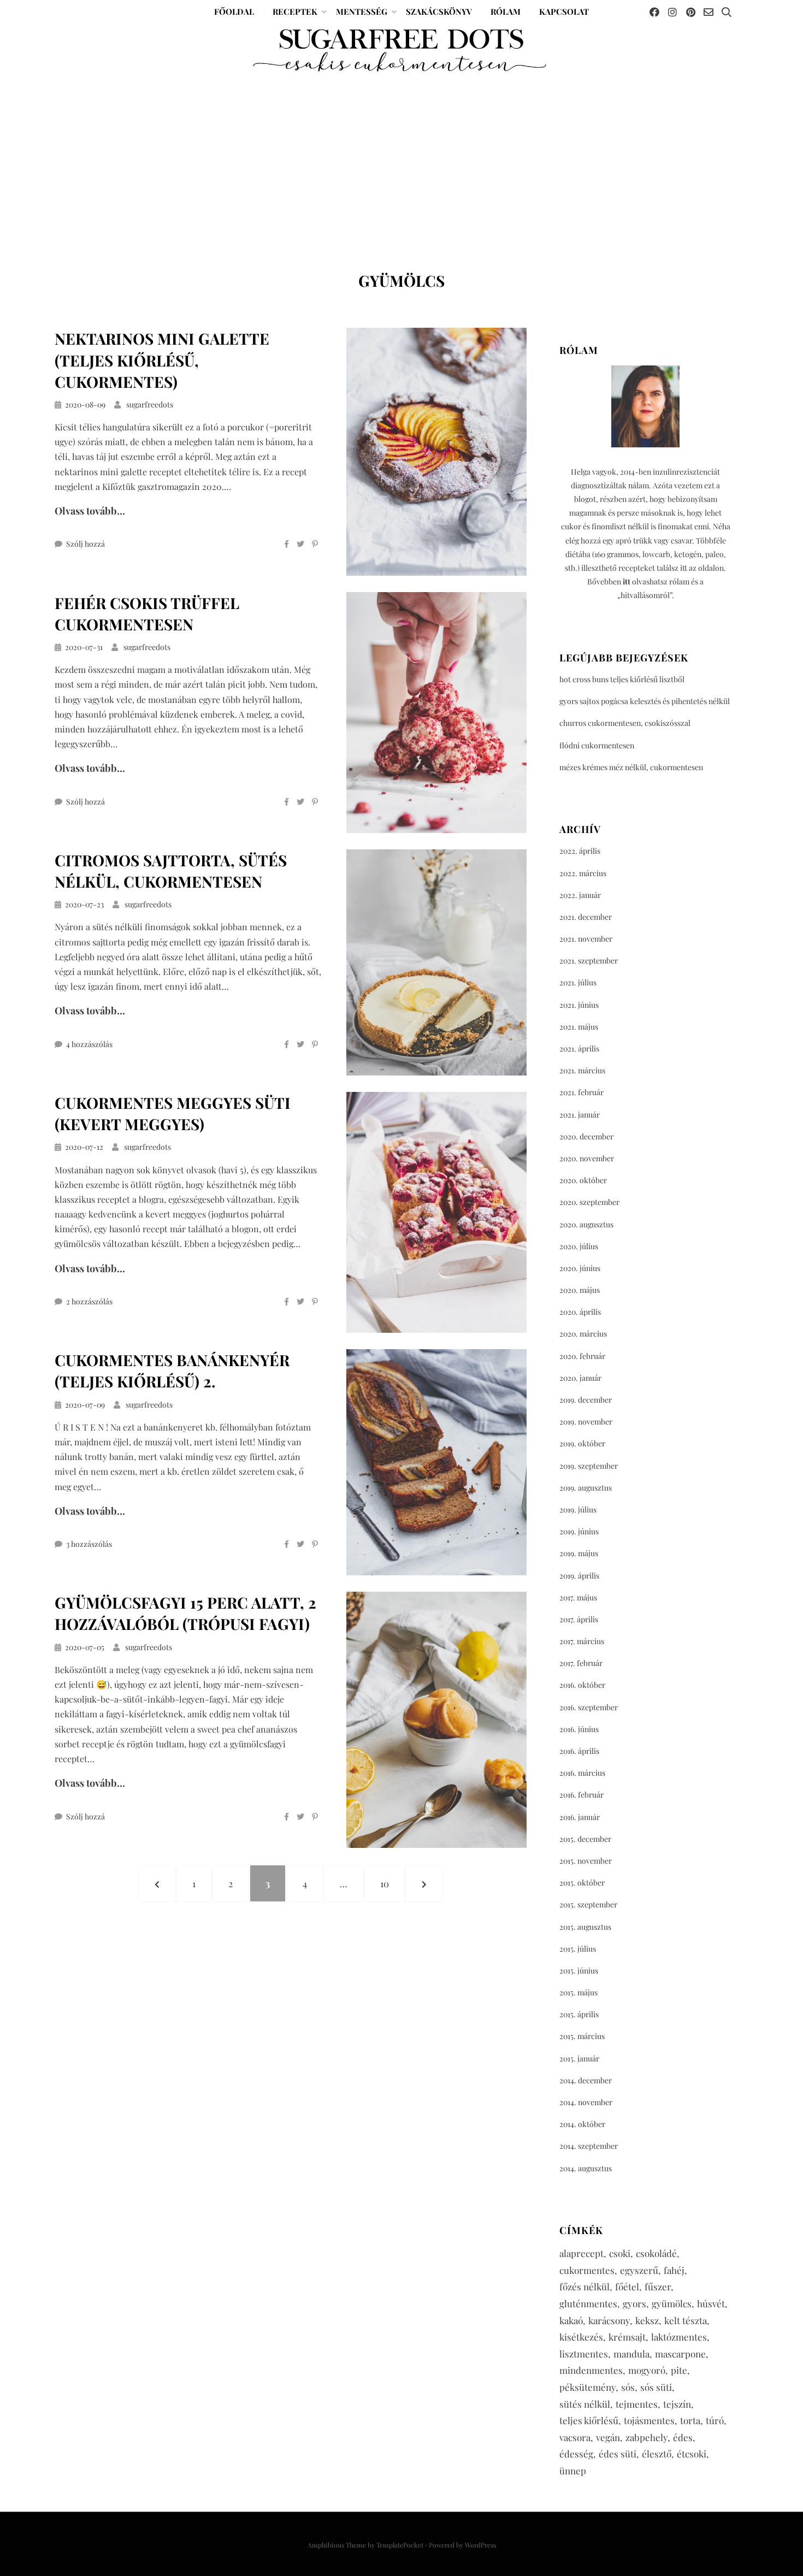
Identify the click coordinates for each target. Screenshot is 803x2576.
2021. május (579, 1027)
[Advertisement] (401, 157)
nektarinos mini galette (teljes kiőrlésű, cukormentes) (162, 360)
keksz (647, 2320)
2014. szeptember (589, 2146)
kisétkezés (581, 2337)
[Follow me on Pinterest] (690, 12)
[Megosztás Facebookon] (287, 544)
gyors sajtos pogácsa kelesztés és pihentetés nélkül (645, 701)
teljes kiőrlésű (589, 2420)
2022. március (583, 873)
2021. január (580, 1115)
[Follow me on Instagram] (672, 12)
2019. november (586, 1422)
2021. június (579, 1005)
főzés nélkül (584, 2287)
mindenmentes (591, 2370)
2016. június (579, 1729)
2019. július (578, 1509)
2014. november (586, 2102)
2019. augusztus (586, 1488)
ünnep (573, 2471)
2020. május (580, 1290)
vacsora (575, 2437)
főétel (627, 2287)
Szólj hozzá (85, 544)
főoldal (234, 11)
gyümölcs (672, 2303)
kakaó (571, 2320)
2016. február (581, 1795)
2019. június (579, 1531)
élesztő (657, 2454)
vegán (608, 2437)
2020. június (580, 1268)
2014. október (582, 2124)
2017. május (578, 1597)
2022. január (580, 895)
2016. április (579, 1751)
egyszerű (639, 2270)
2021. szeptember (589, 961)
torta (690, 2420)
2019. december (586, 1400)
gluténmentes (588, 2303)
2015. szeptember (588, 1904)
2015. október (582, 1883)
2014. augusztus (586, 2168)
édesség (576, 2454)
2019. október (582, 1443)
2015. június (579, 1971)
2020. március (583, 1334)
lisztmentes (584, 2354)
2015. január (579, 2058)
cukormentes (587, 2270)
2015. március (582, 2036)
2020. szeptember (589, 1202)
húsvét (711, 2303)
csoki (620, 2253)
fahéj (674, 2270)
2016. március (582, 1773)
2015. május (578, 1992)
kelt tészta (686, 2320)
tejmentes (637, 2404)
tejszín (677, 2404)
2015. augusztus (585, 1927)
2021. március (582, 1070)
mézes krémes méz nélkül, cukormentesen (631, 767)
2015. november (586, 1861)
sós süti (656, 2387)
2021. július (578, 982)
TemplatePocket (400, 2545)
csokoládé (656, 2253)
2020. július (579, 1246)
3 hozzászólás (89, 1544)
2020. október (583, 1180)
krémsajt (627, 2337)
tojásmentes (649, 2420)
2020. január (580, 1378)
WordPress (480, 2545)
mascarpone (680, 2354)
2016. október (582, 1685)
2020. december (586, 1136)
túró (715, 2420)
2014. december (586, 2080)
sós (628, 2387)
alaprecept (581, 2253)
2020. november (587, 1158)
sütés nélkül (585, 2404)
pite (679, 2370)
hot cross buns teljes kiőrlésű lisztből (622, 679)
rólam (506, 11)
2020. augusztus (586, 1224)
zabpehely (646, 2437)
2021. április (579, 1048)
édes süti (618, 2454)
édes (683, 2437)
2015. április (579, 2014)
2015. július (578, 1949)
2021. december (586, 917)
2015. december (585, 1839)
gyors (634, 2303)
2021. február (581, 1092)
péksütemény (588, 2387)
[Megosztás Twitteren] (300, 544)
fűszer (658, 2287)
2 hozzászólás (89, 1301)
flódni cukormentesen (597, 745)
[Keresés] (727, 12)
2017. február (581, 1663)
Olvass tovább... (90, 511)
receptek (295, 11)
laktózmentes (679, 2337)
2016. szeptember (589, 1707)
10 (392, 1883)
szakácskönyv (439, 11)
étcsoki (692, 2454)
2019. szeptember (589, 1466)
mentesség (362, 11)
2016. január (580, 1817)
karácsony (609, 2320)
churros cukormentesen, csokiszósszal (625, 723)
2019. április (579, 1576)
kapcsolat (564, 11)
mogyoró (647, 2370)
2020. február (582, 1356)
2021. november (586, 939)
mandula (631, 2354)
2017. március (582, 1641)
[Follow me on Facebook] (654, 12)
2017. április (579, 1619)
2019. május (579, 1553)
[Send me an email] (708, 12)
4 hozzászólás (89, 1044)
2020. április (580, 1312)
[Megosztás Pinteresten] (315, 544)
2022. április (580, 851)
